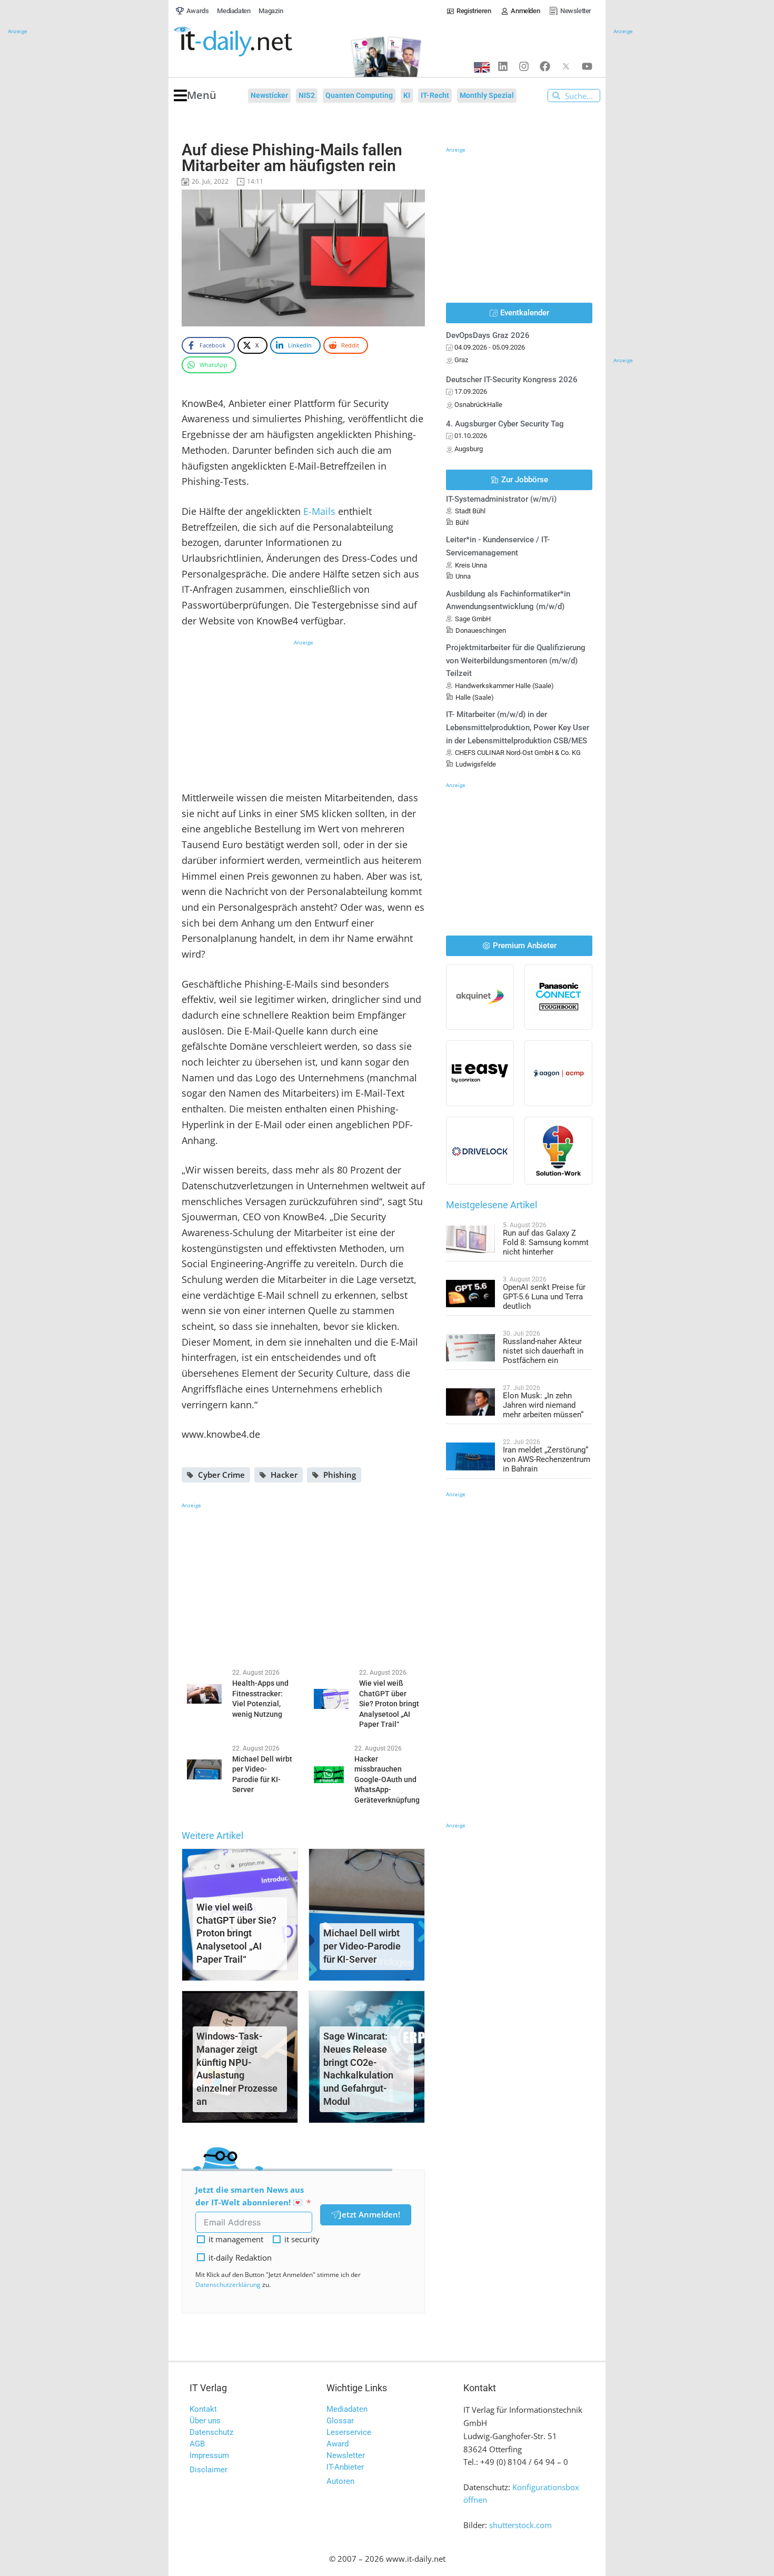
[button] (195, 96)
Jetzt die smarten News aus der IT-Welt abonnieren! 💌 (250, 2196)
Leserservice (349, 2432)
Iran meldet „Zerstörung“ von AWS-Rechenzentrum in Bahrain (547, 1459)
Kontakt (203, 2409)
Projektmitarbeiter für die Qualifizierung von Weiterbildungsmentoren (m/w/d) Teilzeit (516, 661)
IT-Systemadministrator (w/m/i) (501, 499)
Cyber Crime (221, 1475)
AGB (197, 2444)
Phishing (340, 1475)
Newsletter (346, 2455)
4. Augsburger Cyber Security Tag (505, 424)
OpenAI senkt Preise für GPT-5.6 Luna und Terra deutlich (544, 1297)
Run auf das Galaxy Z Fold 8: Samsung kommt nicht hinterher (546, 1242)
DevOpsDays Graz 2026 (488, 335)
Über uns (205, 2421)
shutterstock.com (520, 2525)
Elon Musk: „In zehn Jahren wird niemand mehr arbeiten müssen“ (543, 1405)
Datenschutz (211, 2432)
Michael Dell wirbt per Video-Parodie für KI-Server (362, 1946)
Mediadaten (347, 2409)
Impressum (209, 2455)
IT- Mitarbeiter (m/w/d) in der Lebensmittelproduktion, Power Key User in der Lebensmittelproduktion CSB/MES (518, 728)
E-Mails (321, 511)
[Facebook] (545, 66)
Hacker (284, 1475)
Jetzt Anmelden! (370, 2214)
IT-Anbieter (345, 2467)
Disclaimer (209, 2470)
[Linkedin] (503, 66)
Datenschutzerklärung (228, 2285)
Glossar (340, 2421)
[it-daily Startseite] (253, 42)
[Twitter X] (566, 66)
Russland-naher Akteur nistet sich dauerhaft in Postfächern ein (543, 1351)
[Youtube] (587, 66)
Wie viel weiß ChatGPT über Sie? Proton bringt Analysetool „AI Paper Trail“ (236, 1933)
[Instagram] (524, 66)
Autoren (340, 2481)
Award (338, 2444)
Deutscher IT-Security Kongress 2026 (512, 380)
